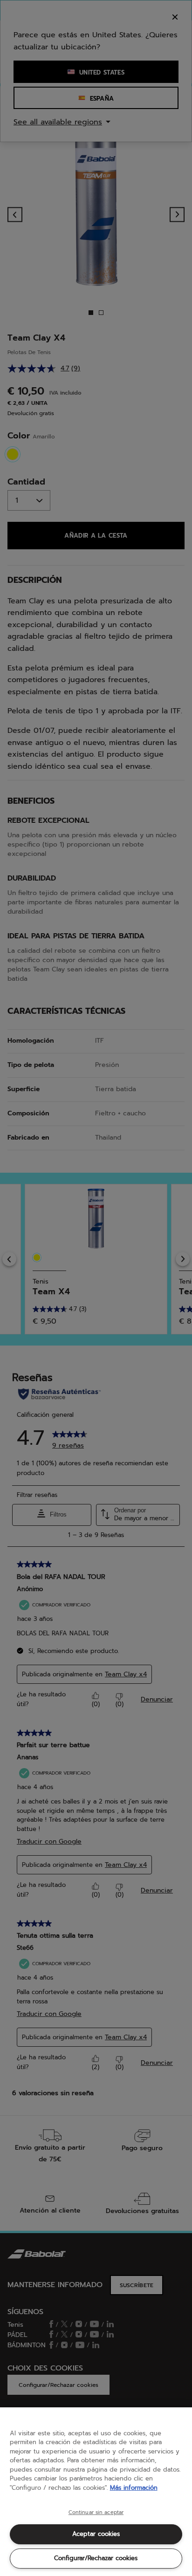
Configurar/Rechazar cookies (96, 2558)
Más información (134, 2488)
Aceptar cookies (96, 2534)
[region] (96, 2492)
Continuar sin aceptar (96, 2513)
